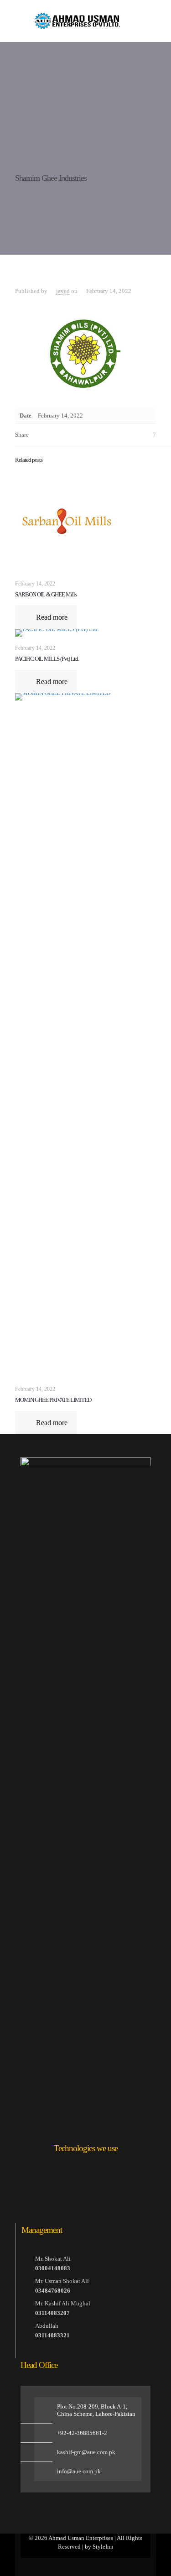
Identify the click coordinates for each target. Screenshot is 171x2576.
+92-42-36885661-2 (82, 2433)
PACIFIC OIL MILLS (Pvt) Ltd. (47, 659)
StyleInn (103, 2547)
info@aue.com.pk (79, 2471)
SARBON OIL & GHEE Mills (46, 594)
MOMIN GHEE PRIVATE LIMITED (53, 1400)
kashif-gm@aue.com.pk (86, 2452)
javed (63, 291)
